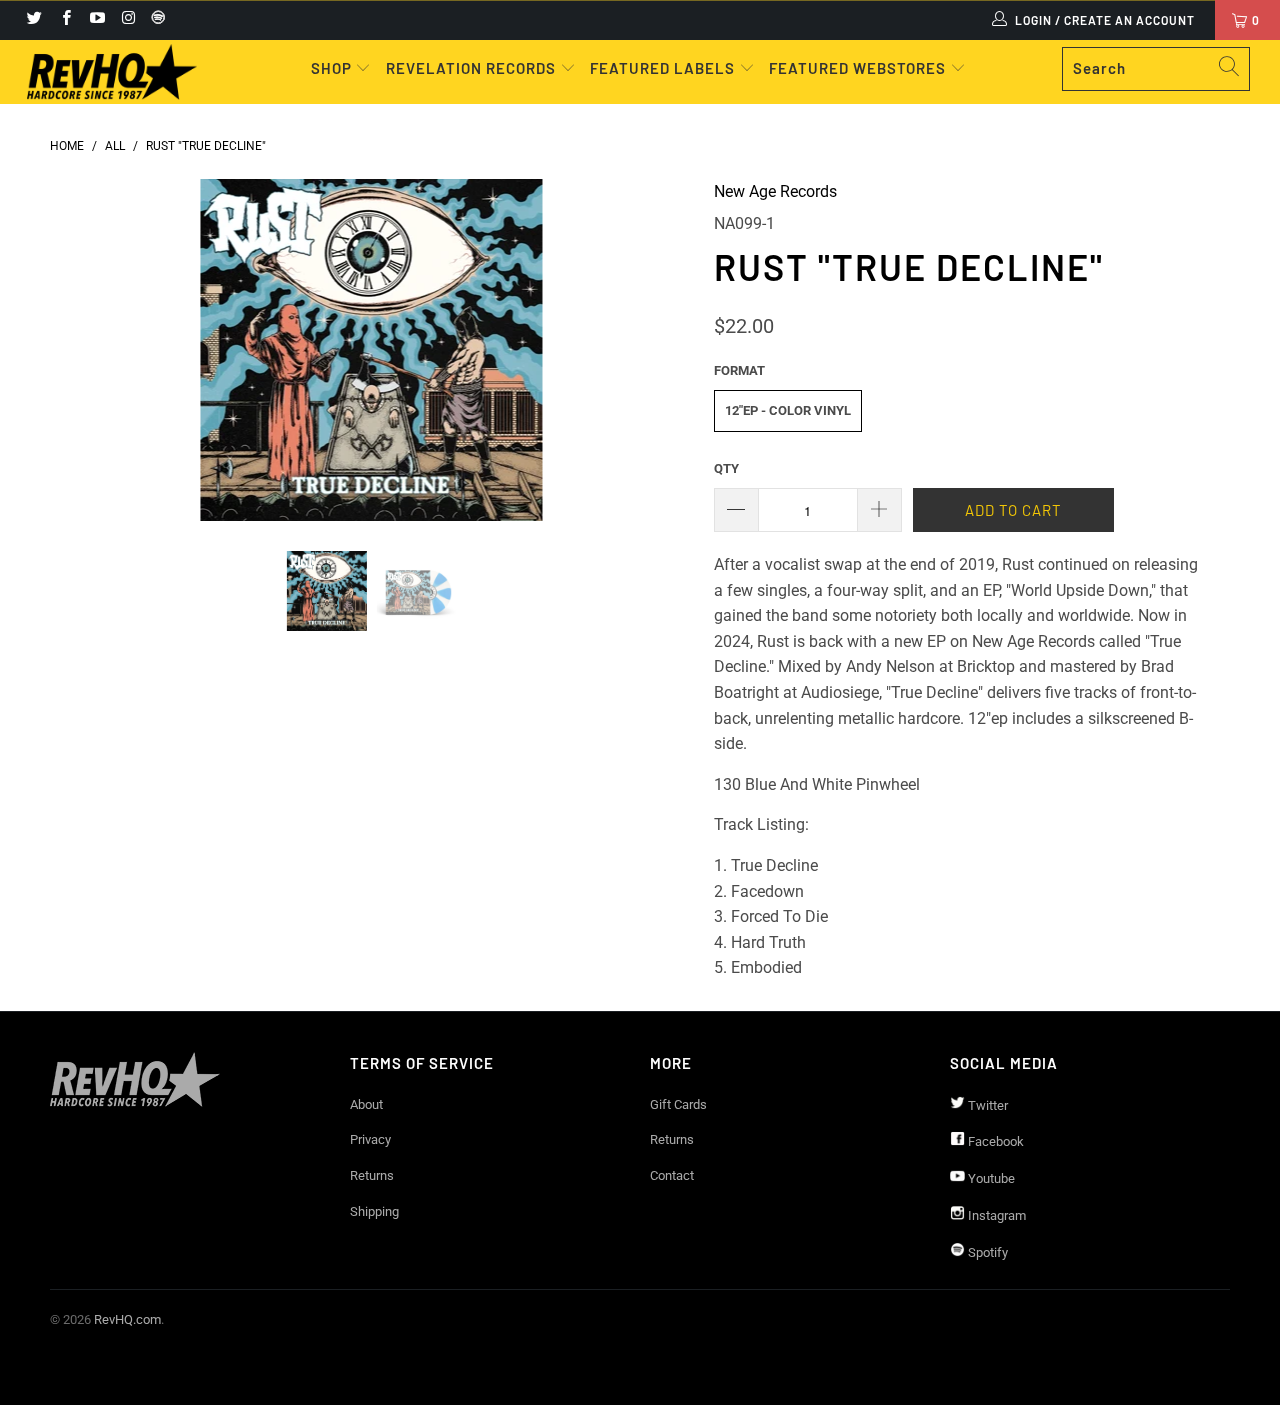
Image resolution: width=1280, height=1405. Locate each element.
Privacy (370, 1139)
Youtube (990, 1178)
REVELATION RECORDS (471, 68)
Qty (726, 468)
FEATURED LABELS (662, 68)
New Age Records (775, 191)
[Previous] (84, 350)
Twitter (986, 1105)
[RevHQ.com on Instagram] (127, 20)
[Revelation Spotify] (155, 20)
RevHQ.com (127, 1319)
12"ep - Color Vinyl (788, 410)
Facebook (994, 1141)
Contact (672, 1175)
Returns (372, 1175)
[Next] (659, 350)
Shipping (374, 1211)
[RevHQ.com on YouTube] (96, 20)
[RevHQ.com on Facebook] (64, 20)
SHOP (333, 68)
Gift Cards (678, 1104)
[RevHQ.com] (112, 72)
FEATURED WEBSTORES (859, 68)
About (366, 1104)
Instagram (995, 1215)
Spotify (986, 1252)
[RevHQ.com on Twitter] (33, 20)
